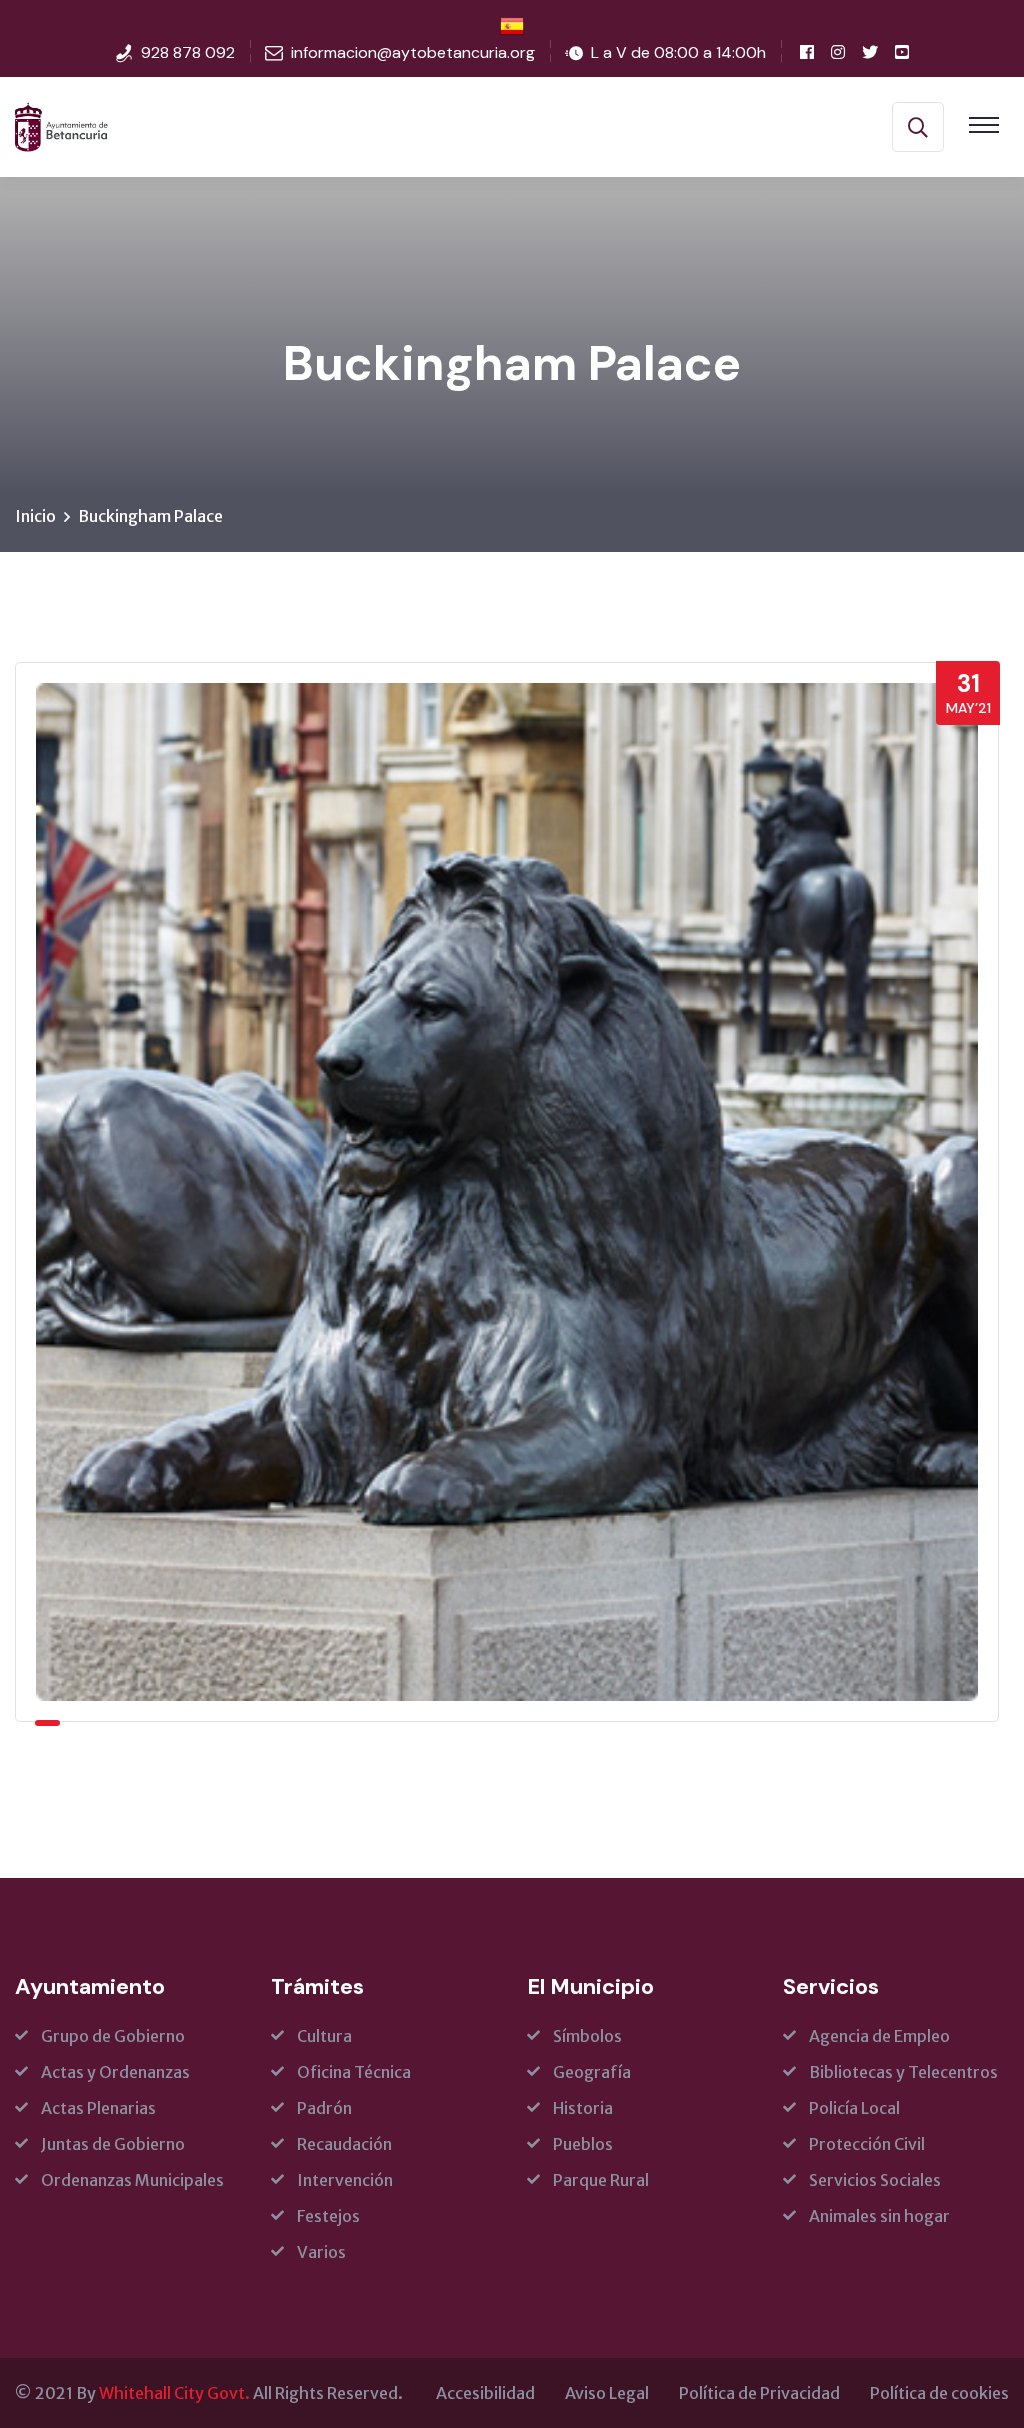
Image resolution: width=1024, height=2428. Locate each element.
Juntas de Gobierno (113, 2144)
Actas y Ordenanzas (115, 2072)
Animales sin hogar (879, 2216)
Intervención (345, 2180)
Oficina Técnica (354, 2072)
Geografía (592, 2072)
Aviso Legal (607, 2393)
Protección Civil (867, 2144)
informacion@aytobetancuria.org (413, 52)
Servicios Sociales (875, 2180)
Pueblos (583, 2144)
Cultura (324, 2036)
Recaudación (344, 2144)
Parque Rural (601, 2180)
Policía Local (854, 2108)
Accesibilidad (485, 2393)
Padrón (324, 2108)
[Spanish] (512, 25)
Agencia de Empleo (879, 2036)
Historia (583, 2108)
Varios (321, 2252)
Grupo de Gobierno (113, 2036)
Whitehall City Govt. (174, 2393)
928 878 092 (188, 52)
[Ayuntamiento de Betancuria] (61, 125)
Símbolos (587, 2036)
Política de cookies (939, 2393)
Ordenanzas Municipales (132, 2180)
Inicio (35, 516)
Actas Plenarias (98, 2108)
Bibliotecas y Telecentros (903, 2072)
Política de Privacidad (759, 2393)
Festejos (328, 2216)
